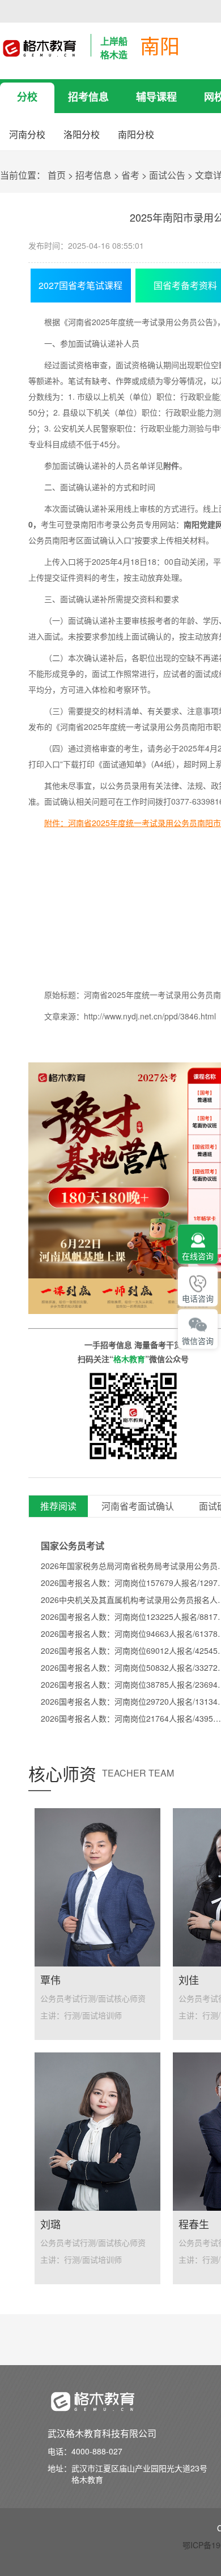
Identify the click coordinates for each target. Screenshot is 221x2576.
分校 (27, 97)
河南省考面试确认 (138, 1507)
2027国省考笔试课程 (80, 285)
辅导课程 (156, 97)
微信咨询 (198, 1341)
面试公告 (167, 175)
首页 (57, 175)
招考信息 (88, 97)
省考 (130, 175)
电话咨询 (198, 1299)
